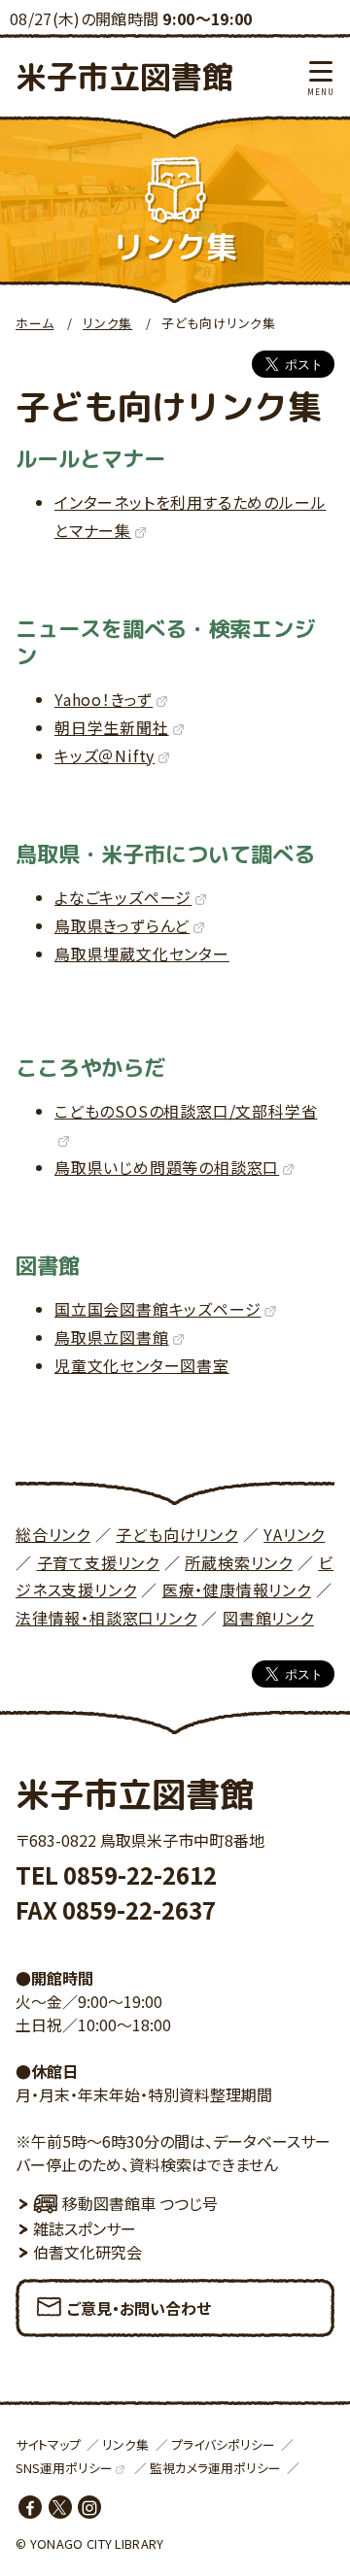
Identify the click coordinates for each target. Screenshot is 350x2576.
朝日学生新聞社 (112, 727)
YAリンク (294, 1534)
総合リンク (53, 1534)
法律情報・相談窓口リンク (106, 1618)
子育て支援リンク (98, 1562)
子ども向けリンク (176, 1534)
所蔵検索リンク (239, 1562)
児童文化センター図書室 (142, 1365)
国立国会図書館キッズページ (157, 1309)
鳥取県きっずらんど (122, 925)
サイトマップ (48, 2444)
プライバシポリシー (223, 2444)
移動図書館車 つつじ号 (140, 2203)
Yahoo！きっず (104, 699)
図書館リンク (268, 1618)
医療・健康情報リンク (237, 1589)
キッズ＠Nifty (105, 755)
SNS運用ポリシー (64, 2468)
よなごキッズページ (123, 897)
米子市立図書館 (124, 77)
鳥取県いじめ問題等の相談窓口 (167, 1167)
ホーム (35, 323)
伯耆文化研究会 (87, 2252)
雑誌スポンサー (85, 2228)
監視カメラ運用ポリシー (215, 2468)
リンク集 (107, 323)
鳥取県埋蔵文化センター (142, 953)
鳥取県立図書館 (112, 1337)
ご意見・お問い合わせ (139, 2308)
